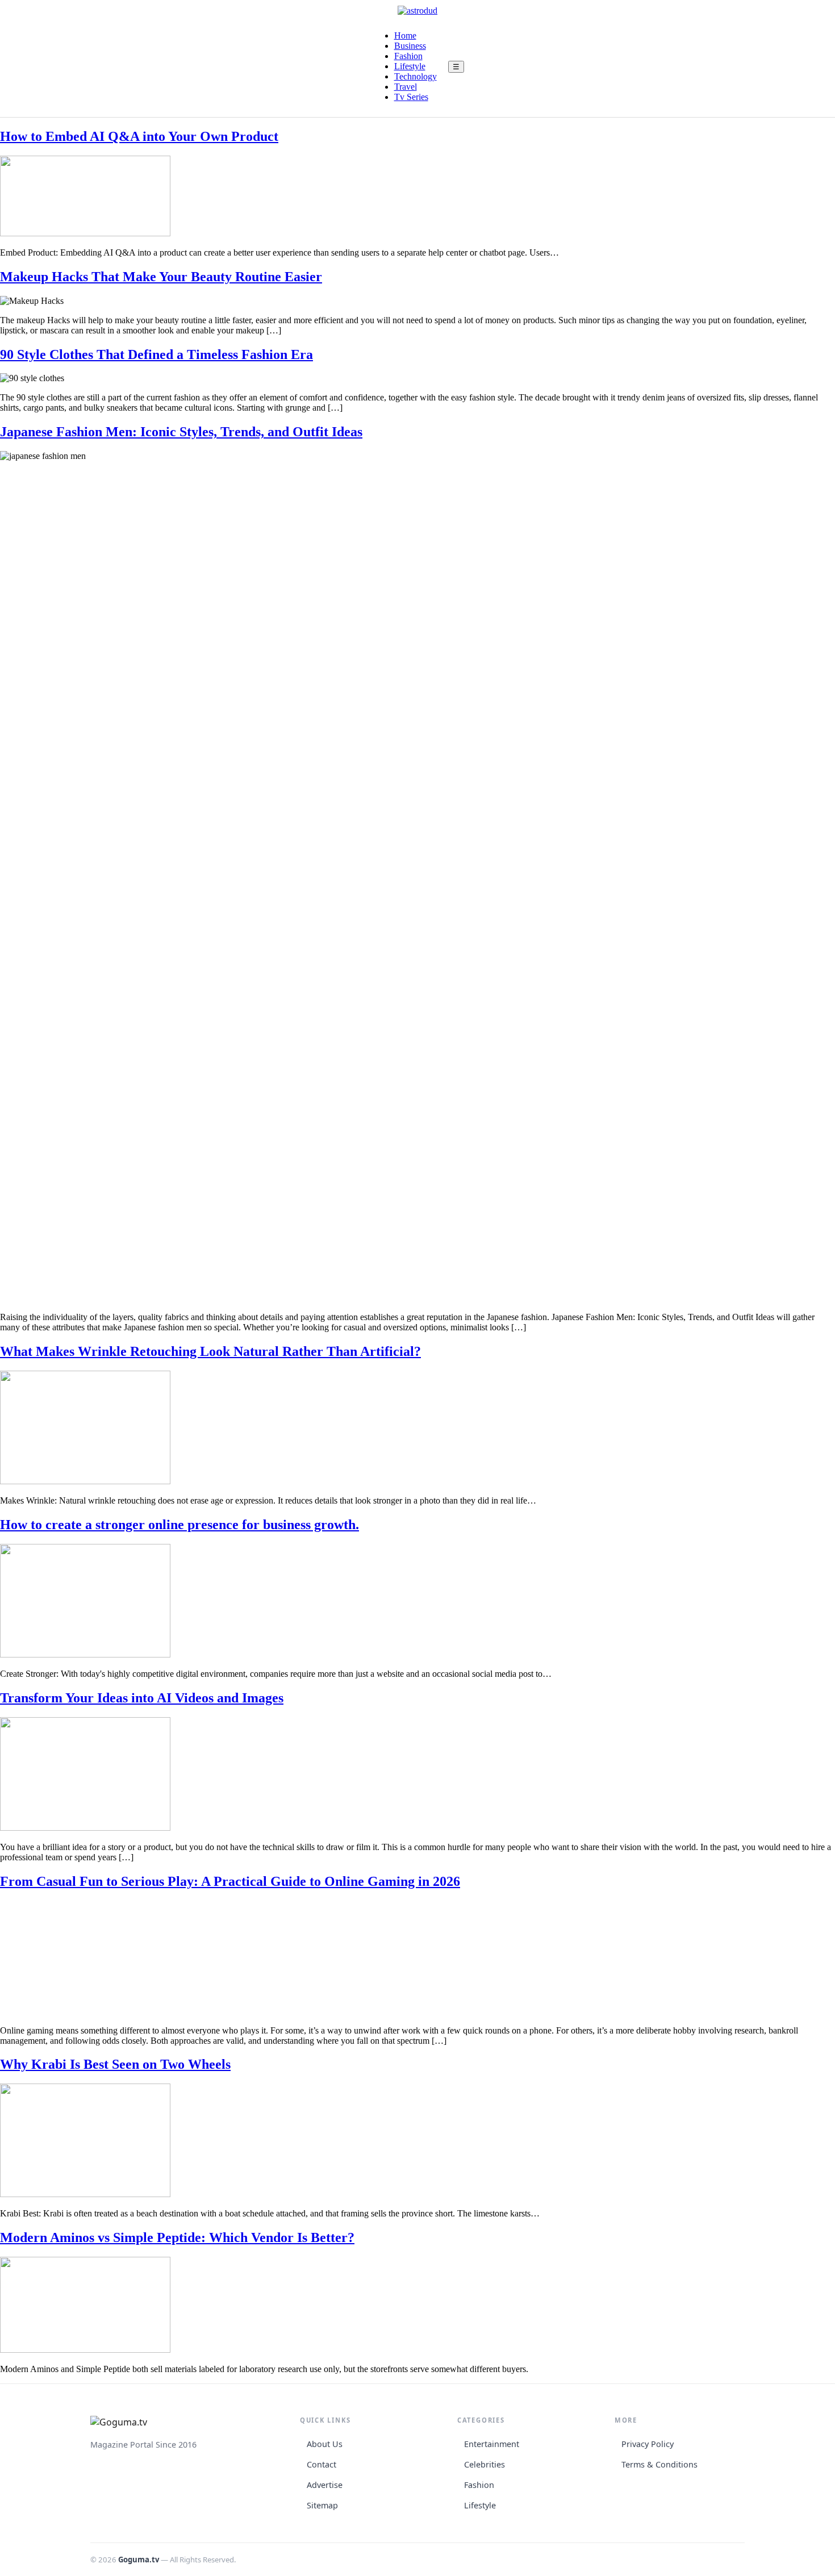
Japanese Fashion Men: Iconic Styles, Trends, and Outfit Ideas (181, 432)
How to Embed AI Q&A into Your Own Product (139, 136)
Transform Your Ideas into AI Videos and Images (142, 1698)
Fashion (408, 56)
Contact (322, 2464)
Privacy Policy (648, 2444)
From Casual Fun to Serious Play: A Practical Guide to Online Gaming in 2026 (230, 1881)
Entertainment (492, 2444)
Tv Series (411, 97)
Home (405, 36)
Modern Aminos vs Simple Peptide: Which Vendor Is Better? (177, 2237)
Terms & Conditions (659, 2464)
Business (410, 46)
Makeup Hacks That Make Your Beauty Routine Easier (161, 277)
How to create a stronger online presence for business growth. (179, 1525)
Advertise (325, 2485)
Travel (406, 87)
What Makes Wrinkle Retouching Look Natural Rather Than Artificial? (210, 1351)
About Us (325, 2444)
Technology (416, 76)
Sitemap (322, 2505)
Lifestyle (410, 66)
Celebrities (485, 2464)
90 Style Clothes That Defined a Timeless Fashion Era (156, 354)
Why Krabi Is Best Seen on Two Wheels (115, 2064)
